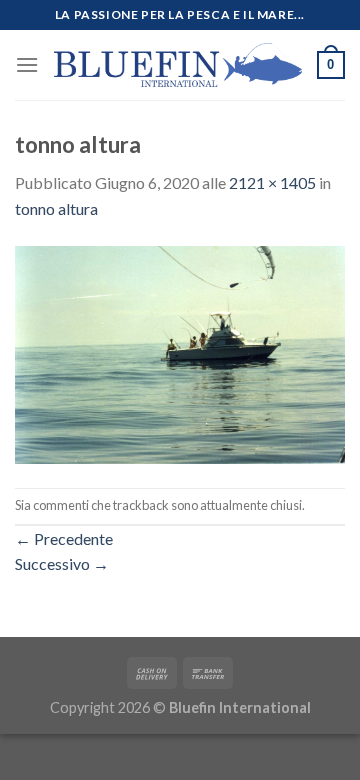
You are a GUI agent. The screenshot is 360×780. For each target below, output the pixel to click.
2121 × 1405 (272, 182)
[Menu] (27, 64)
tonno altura (56, 208)
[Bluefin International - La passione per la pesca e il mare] (178, 64)
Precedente (64, 538)
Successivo (62, 563)
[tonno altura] (180, 352)
